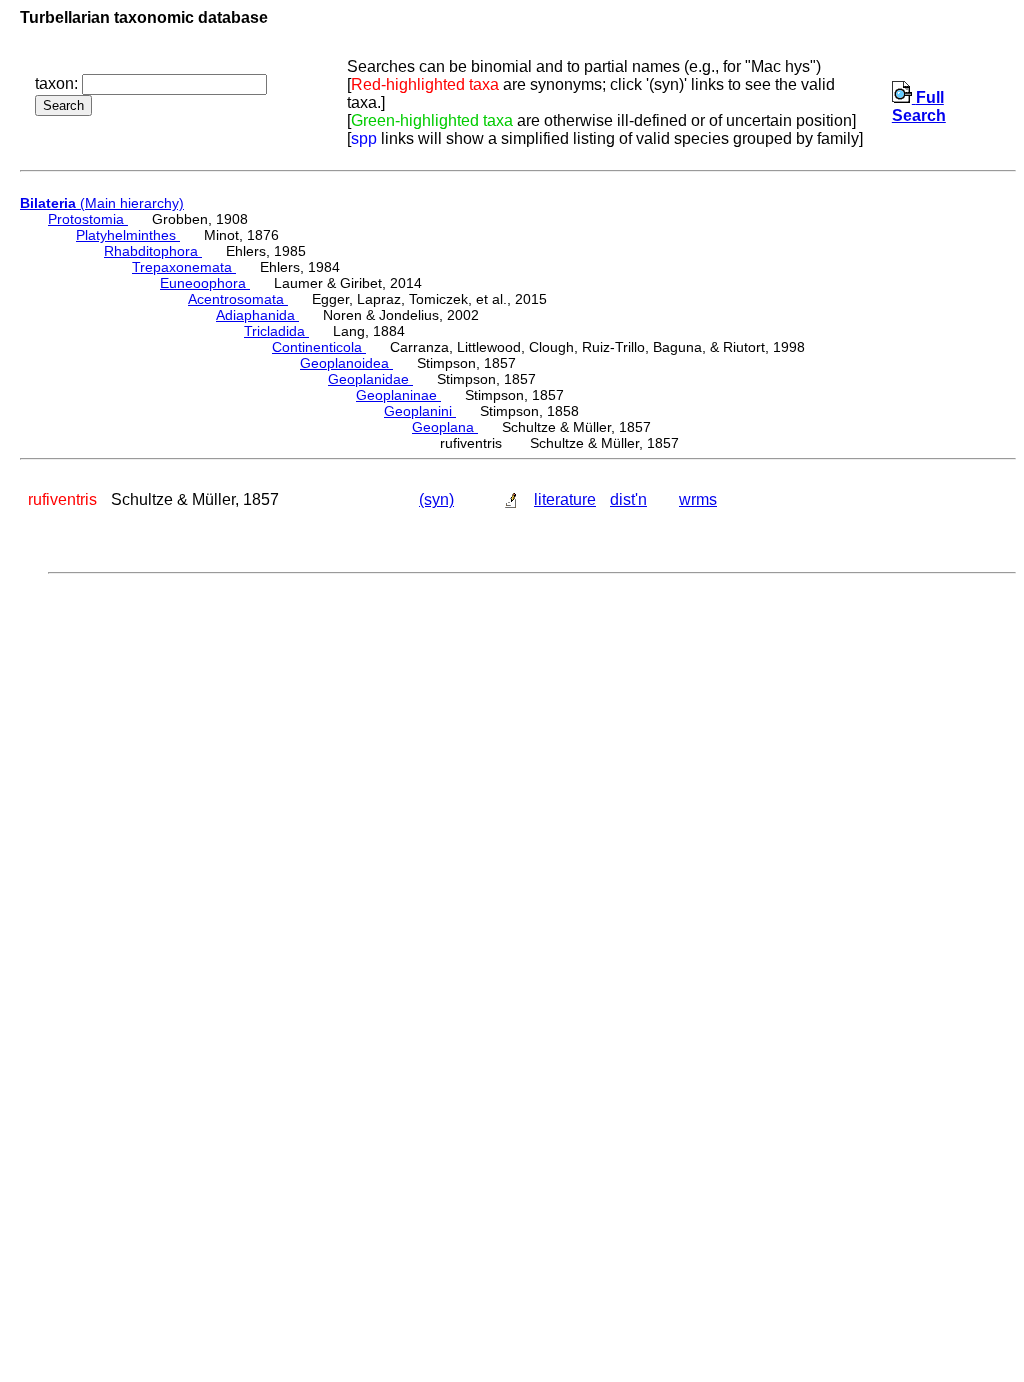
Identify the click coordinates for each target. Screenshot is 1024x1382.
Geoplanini (420, 411)
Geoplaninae (398, 395)
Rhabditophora (153, 251)
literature (565, 499)
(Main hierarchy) (102, 203)
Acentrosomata (238, 299)
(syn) (436, 499)
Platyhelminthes (128, 235)
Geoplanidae (370, 379)
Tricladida (276, 331)
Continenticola (319, 347)
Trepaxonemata (184, 267)
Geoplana (445, 427)
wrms (698, 499)
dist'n (628, 499)
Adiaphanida (257, 315)
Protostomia (88, 219)
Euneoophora (205, 283)
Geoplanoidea (346, 363)
